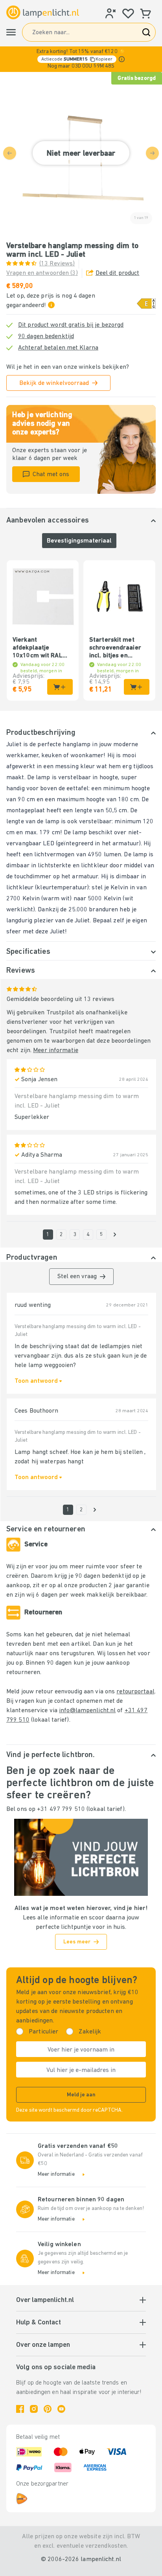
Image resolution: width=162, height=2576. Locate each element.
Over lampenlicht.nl (45, 2300)
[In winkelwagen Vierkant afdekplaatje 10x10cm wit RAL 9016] (60, 687)
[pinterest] (48, 2409)
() (57, 264)
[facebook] (20, 2409)
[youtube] (61, 2409)
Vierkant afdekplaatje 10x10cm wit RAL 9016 (38, 648)
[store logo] (43, 13)
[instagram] (34, 2409)
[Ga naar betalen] (115, 1235)
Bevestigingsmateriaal (79, 541)
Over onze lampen (43, 2345)
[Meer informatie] (122, 59)
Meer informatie (56, 1051)
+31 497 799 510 (61, 1809)
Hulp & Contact (39, 2323)
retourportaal (135, 1692)
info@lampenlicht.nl (87, 1711)
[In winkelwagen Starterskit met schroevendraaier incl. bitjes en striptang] (137, 687)
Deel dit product (118, 273)
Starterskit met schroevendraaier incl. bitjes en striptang (115, 648)
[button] (81, 59)
